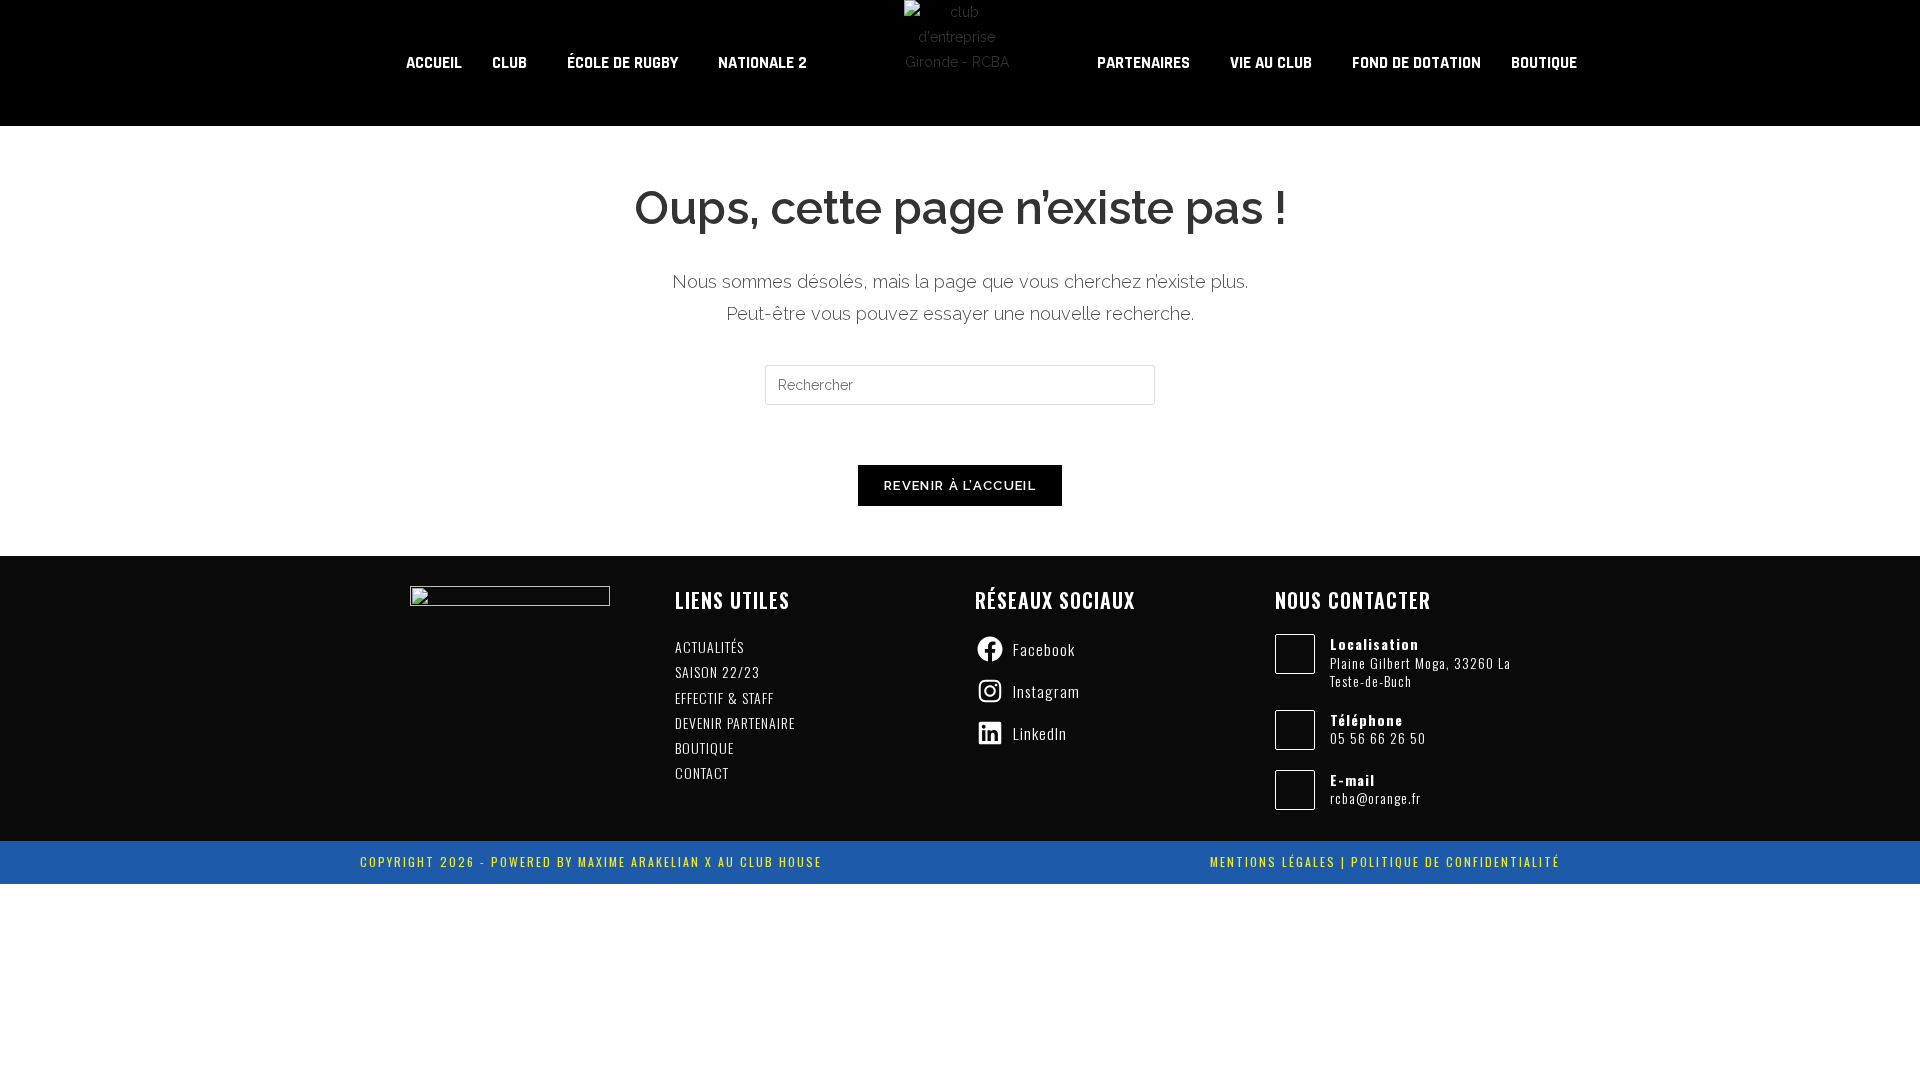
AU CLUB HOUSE (770, 861)
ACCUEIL (434, 63)
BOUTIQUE (1544, 63)
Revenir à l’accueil (960, 485)
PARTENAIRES (1143, 63)
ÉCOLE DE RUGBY (622, 63)
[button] (514, 63)
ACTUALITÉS (709, 646)
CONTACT (702, 772)
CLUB (509, 63)
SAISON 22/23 (717, 671)
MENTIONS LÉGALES (1273, 861)
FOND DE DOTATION (1416, 63)
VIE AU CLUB (1271, 63)
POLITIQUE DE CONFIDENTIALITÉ (1455, 861)
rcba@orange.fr (1375, 797)
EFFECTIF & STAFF (724, 697)
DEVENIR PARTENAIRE (735, 722)
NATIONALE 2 (762, 63)
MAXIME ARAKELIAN (636, 861)
